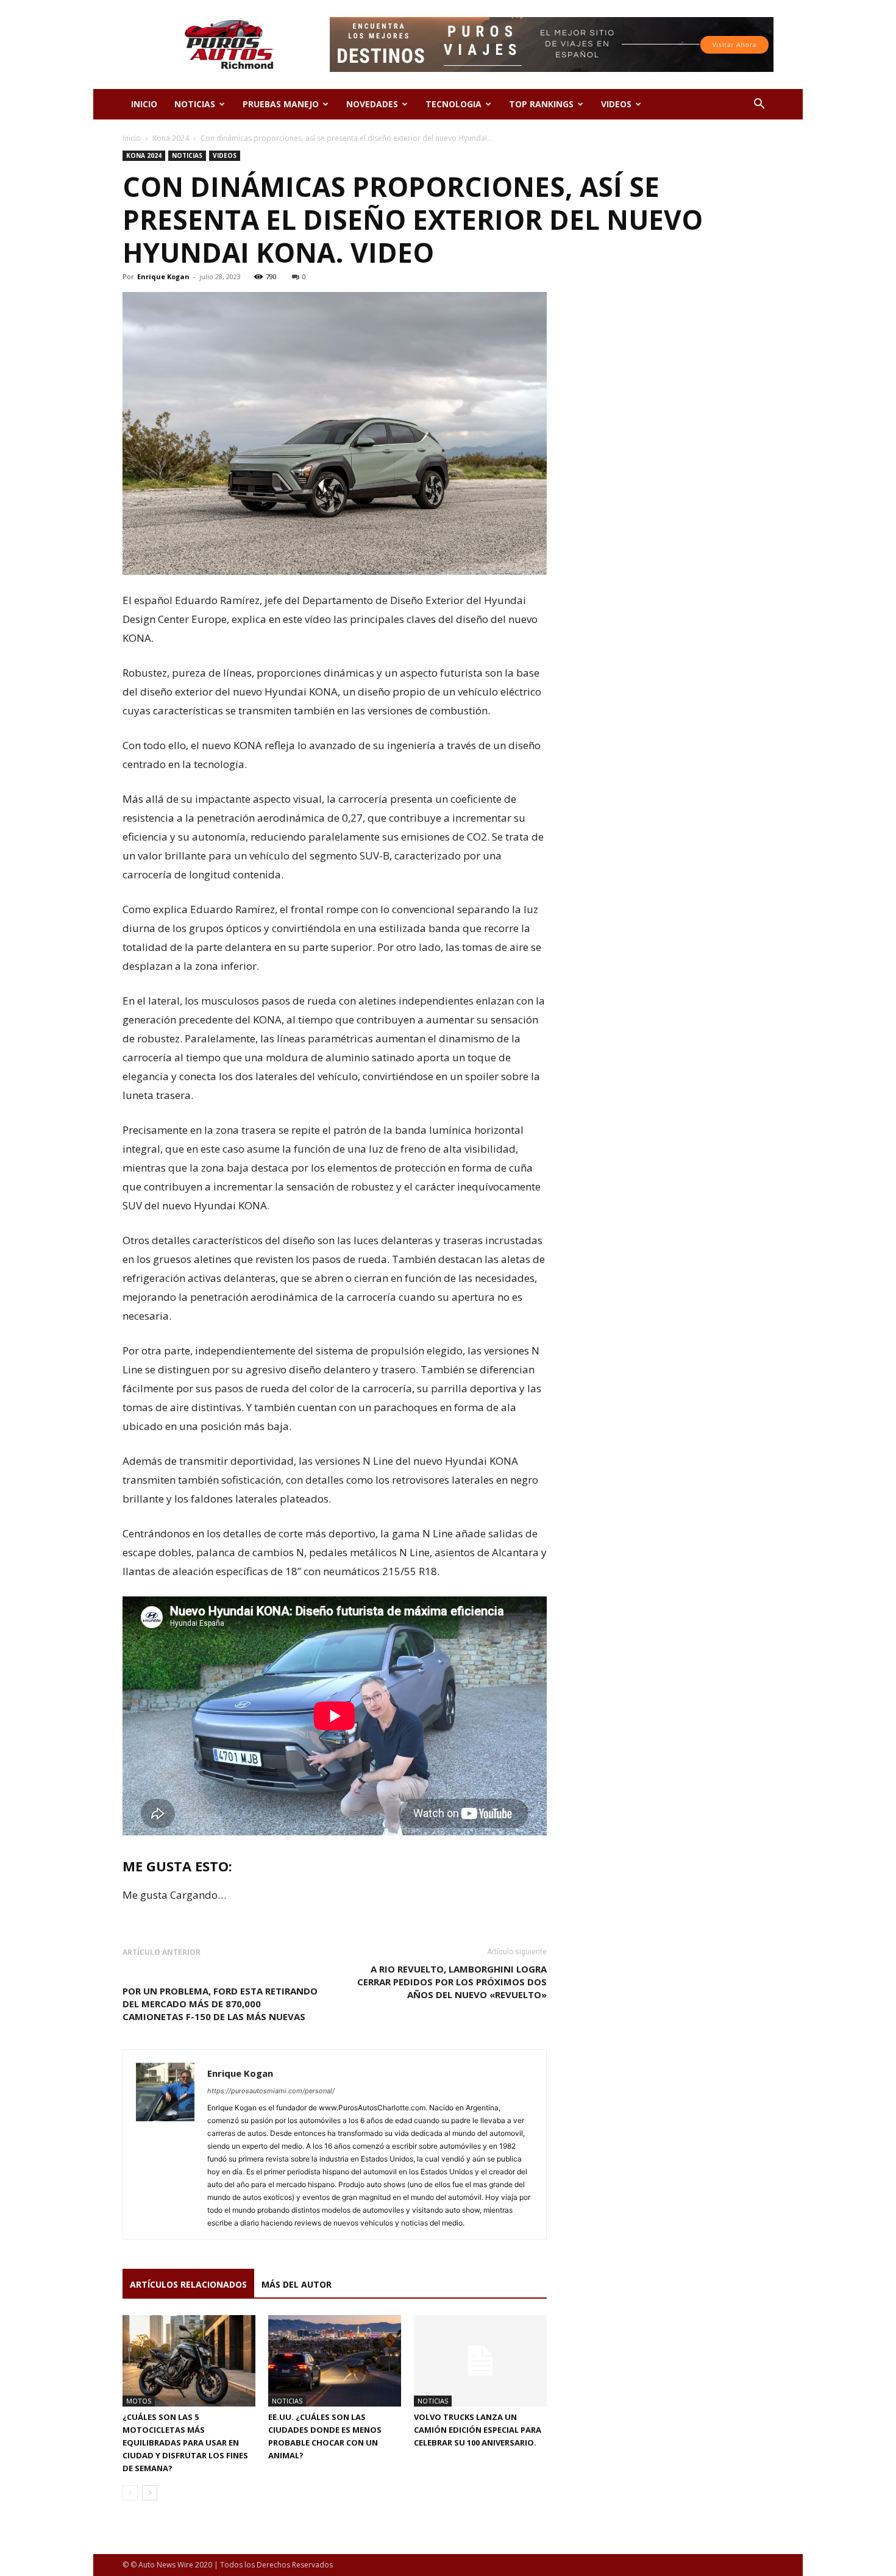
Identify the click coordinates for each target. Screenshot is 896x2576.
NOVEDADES (372, 104)
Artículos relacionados (188, 2284)
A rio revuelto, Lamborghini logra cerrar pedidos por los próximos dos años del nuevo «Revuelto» (452, 1982)
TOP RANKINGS (541, 104)
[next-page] (150, 2493)
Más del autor (297, 2284)
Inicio (132, 138)
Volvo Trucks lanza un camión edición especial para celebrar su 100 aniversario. (478, 2430)
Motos (139, 2401)
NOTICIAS (195, 104)
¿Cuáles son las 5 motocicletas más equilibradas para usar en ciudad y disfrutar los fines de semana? (185, 2443)
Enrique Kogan (163, 276)
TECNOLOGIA (453, 104)
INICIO (144, 104)
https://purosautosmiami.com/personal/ (271, 2091)
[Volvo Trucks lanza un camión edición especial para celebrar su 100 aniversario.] (480, 2361)
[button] (759, 105)
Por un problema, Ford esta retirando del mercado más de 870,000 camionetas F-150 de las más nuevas (220, 2004)
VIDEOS (616, 104)
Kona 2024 (171, 138)
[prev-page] (130, 2493)
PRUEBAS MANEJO (281, 104)
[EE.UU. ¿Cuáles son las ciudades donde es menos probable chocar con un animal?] (335, 2361)
